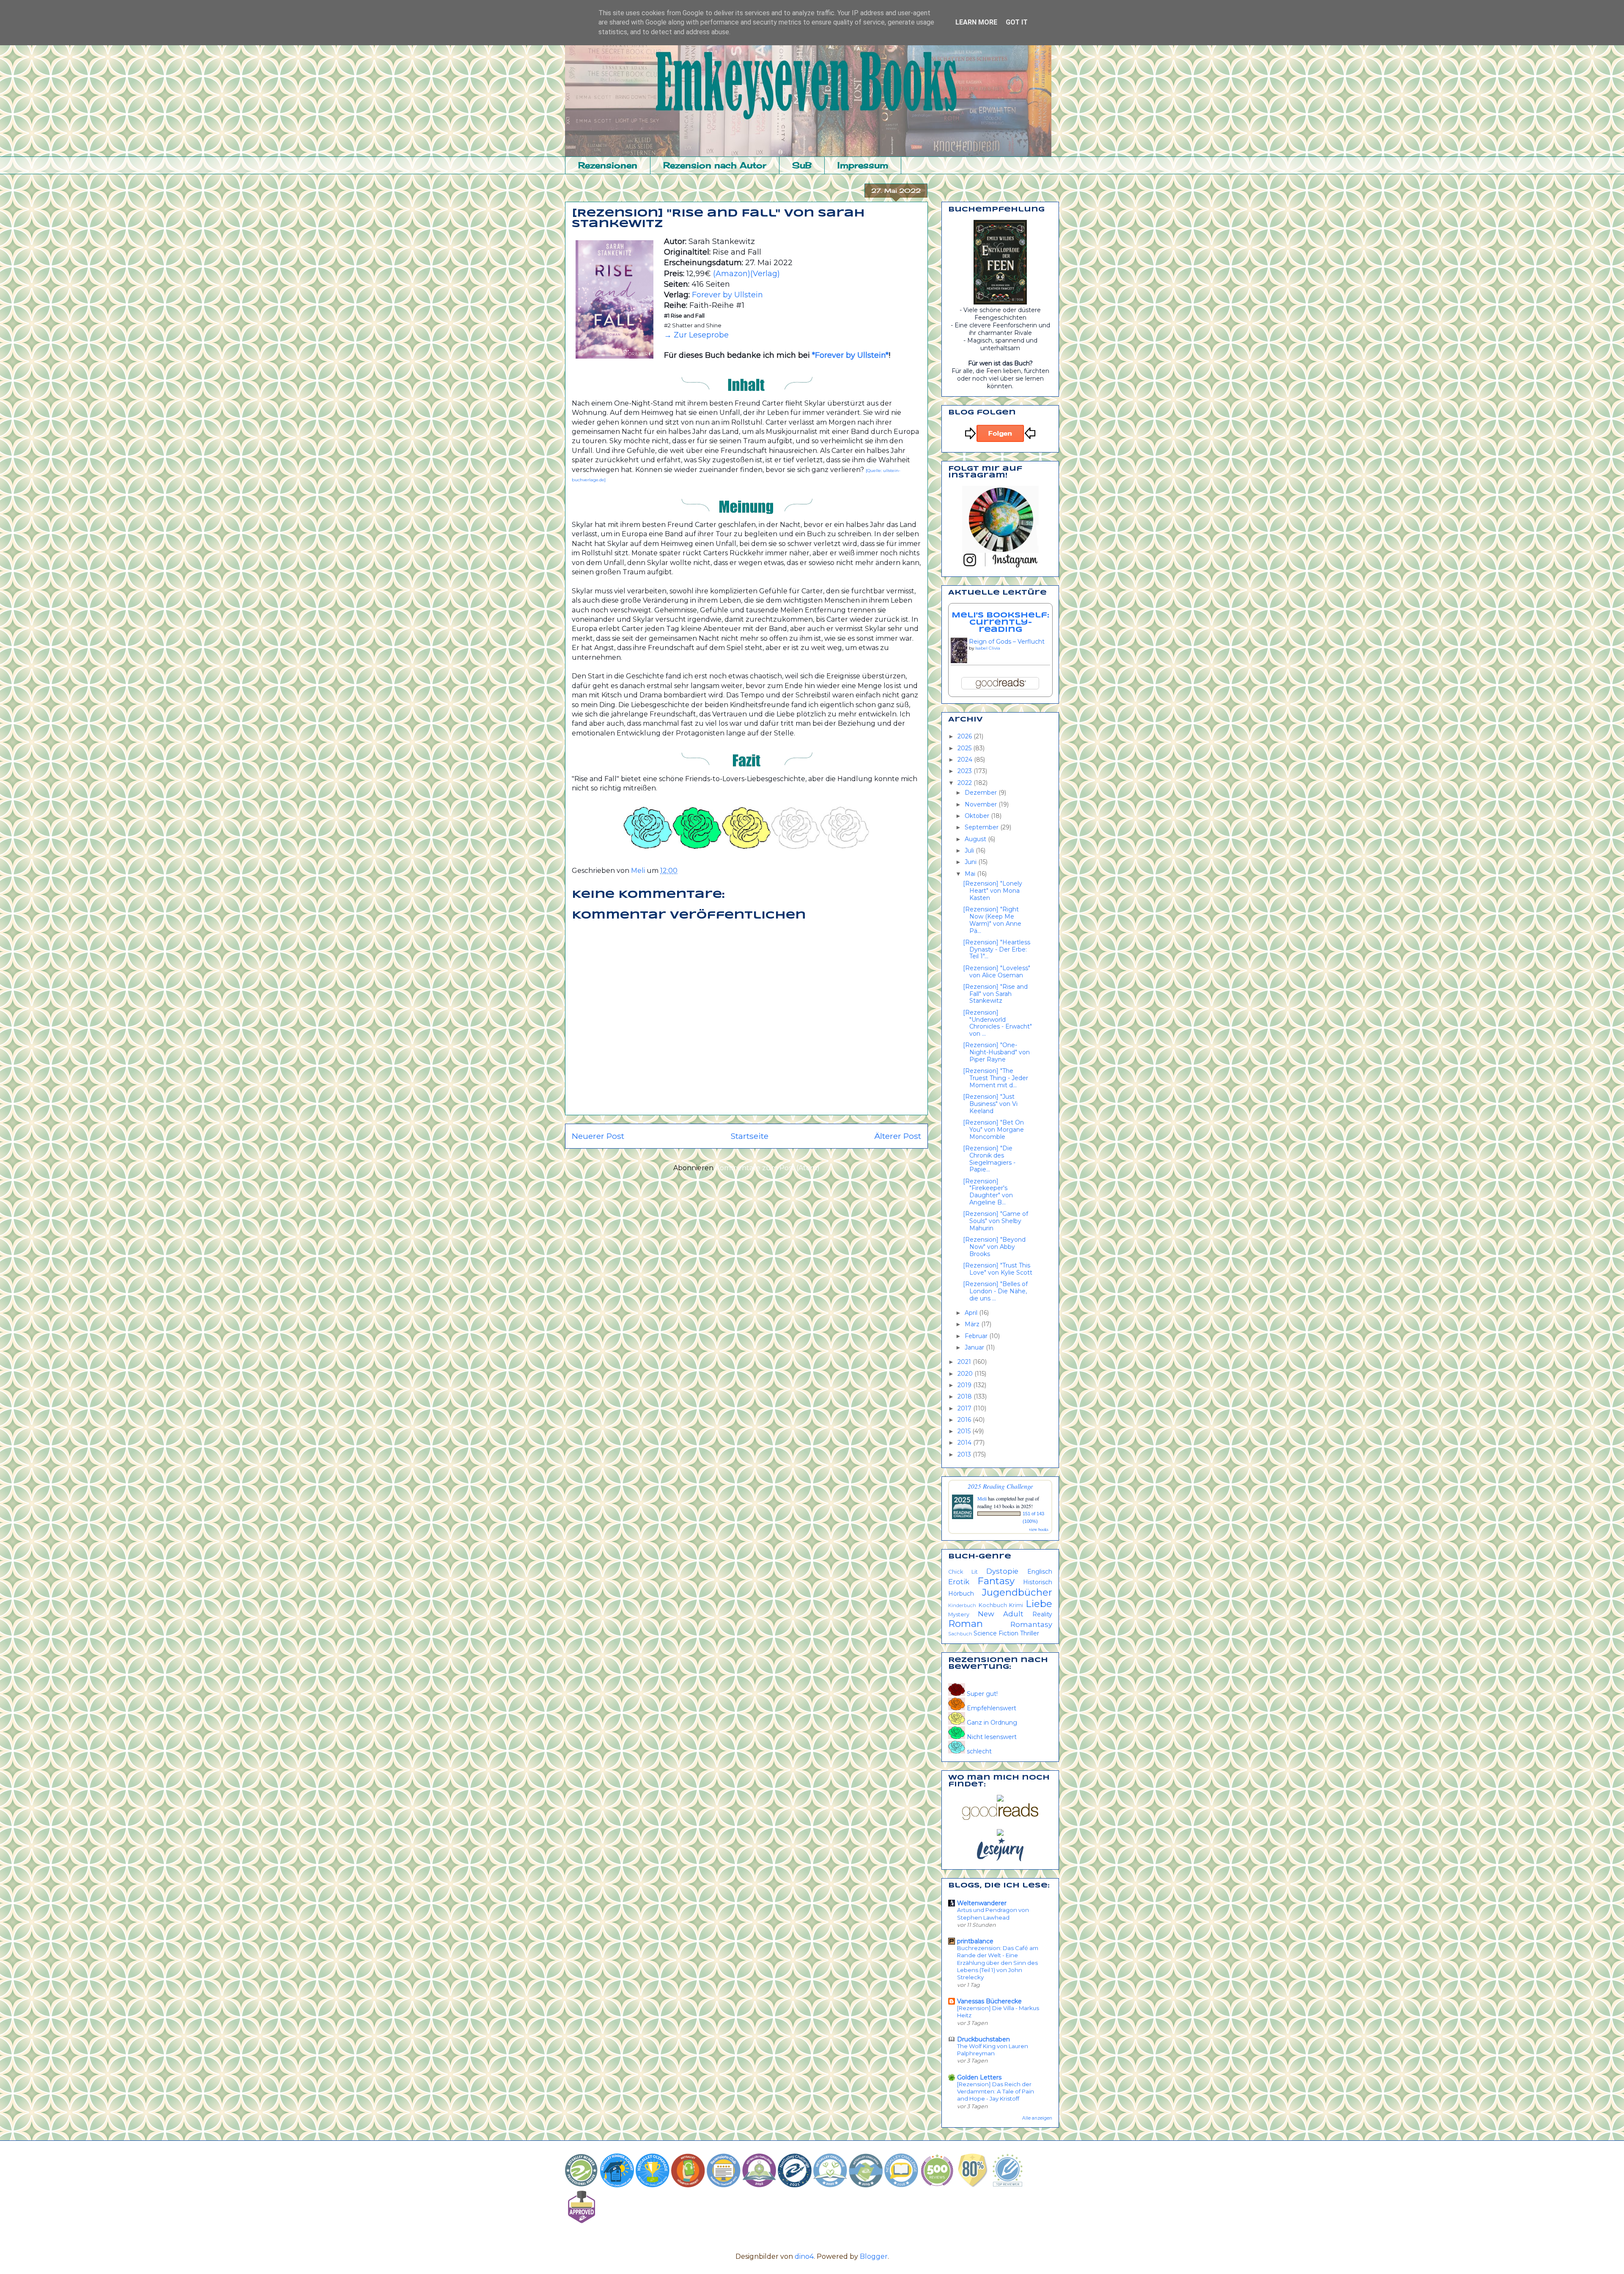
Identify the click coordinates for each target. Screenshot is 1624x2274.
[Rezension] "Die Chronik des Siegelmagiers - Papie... (989, 1159)
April (972, 1313)
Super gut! (981, 1694)
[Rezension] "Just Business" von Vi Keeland (990, 1104)
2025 (965, 748)
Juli (970, 850)
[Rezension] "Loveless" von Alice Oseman (997, 972)
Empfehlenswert (991, 1708)
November (982, 804)
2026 (966, 736)
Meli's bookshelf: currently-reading (1000, 623)
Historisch (1038, 1582)
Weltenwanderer (982, 1903)
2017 (965, 1408)
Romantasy (1031, 1624)
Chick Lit (963, 1572)
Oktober (978, 816)
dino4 (804, 2256)
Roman (966, 1624)
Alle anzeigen (1037, 2118)
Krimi (1016, 1605)
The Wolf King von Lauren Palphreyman (993, 2050)
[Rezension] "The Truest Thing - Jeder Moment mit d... (996, 1078)
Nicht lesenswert (991, 1737)
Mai (971, 874)
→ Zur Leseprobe (696, 335)
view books (1039, 1529)
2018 (966, 1396)
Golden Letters (979, 2077)
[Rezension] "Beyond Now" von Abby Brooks (994, 1247)
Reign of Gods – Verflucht (1007, 642)
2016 (965, 1420)
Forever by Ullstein (727, 295)
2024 (966, 760)
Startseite (749, 1136)
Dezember (982, 793)
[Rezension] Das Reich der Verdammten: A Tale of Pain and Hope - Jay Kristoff (996, 2092)
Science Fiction (996, 1633)
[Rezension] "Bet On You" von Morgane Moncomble (993, 1130)
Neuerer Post (598, 1136)
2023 (966, 771)
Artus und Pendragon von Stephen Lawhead (993, 1913)
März (973, 1324)
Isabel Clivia (988, 648)
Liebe (1039, 1604)
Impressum (863, 165)
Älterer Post (898, 1136)
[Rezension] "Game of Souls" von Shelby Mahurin (996, 1221)
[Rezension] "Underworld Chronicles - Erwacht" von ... (997, 1023)
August (976, 839)
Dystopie (1002, 1571)
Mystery (959, 1614)
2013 (965, 1454)
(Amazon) (732, 274)
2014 (965, 1443)
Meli (983, 1498)
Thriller (1030, 1633)
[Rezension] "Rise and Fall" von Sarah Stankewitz (995, 994)
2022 (966, 783)
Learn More (976, 22)
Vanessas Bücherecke (989, 2001)
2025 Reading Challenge (1000, 1486)
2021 (965, 1362)
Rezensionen (608, 165)
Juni (971, 862)
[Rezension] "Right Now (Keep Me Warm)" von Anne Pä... (992, 920)
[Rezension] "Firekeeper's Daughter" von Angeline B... (988, 1192)
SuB (802, 165)
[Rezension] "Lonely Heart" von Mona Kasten (993, 891)
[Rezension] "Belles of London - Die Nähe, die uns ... (995, 1291)
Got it (1017, 22)
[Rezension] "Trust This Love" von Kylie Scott (998, 1269)
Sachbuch (960, 1634)
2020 (966, 1374)
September (982, 827)
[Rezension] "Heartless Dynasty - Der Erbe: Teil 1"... (997, 949)
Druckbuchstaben (983, 2039)
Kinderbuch (962, 1605)
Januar (975, 1347)
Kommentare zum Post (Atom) (767, 1168)
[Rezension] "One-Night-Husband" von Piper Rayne (996, 1052)
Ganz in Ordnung (991, 1723)
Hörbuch (961, 1594)
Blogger (874, 2256)
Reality (1042, 1614)
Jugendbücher (1017, 1592)
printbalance (975, 1941)
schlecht (978, 1751)
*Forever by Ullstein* (850, 355)
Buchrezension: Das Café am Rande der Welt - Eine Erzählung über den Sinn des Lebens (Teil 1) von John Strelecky (998, 1963)
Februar (977, 1336)
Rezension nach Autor (715, 165)
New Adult (1001, 1614)
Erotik (959, 1582)
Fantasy (996, 1581)
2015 (965, 1431)
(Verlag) (765, 274)
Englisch (1040, 1572)
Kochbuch (993, 1605)
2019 (965, 1385)
